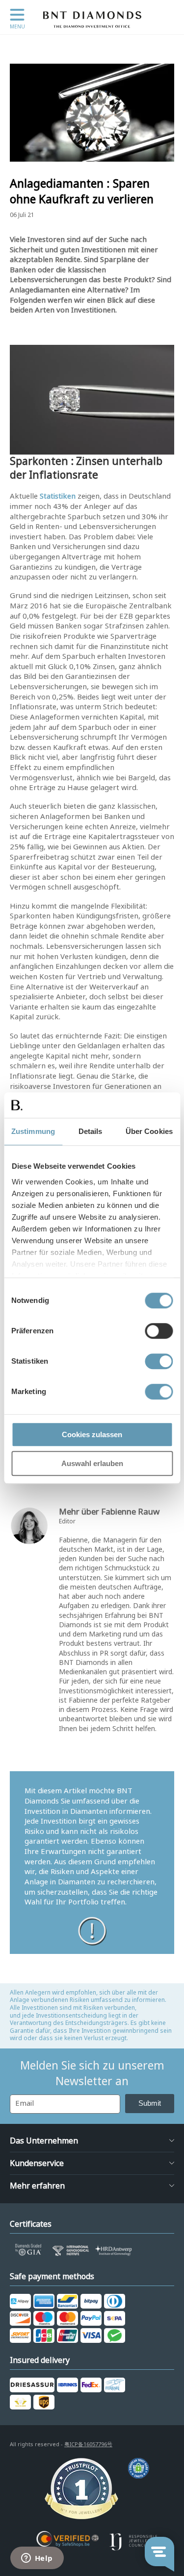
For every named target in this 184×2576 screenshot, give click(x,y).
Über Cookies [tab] (149, 1131)
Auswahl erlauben (92, 1463)
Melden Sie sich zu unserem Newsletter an (92, 2073)
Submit (150, 2103)
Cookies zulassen (92, 1434)
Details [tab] (91, 1131)
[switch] (159, 1331)
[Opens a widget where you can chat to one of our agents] (37, 2559)
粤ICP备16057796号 (88, 2444)
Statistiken (58, 496)
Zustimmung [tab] (33, 1131)
